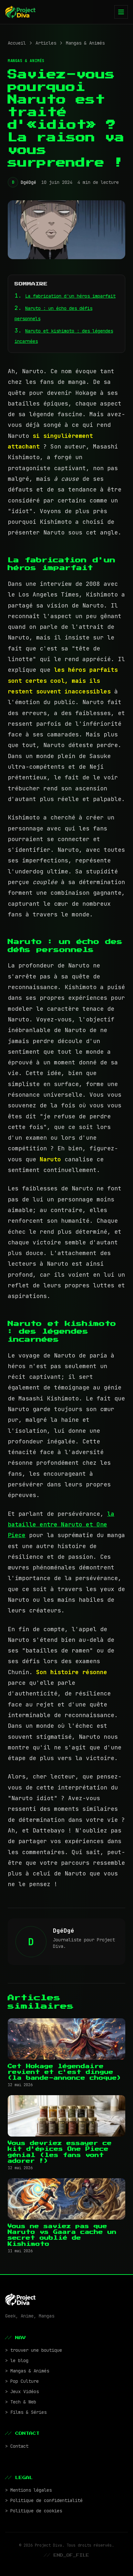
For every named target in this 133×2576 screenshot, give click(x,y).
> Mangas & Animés (27, 2371)
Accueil (17, 43)
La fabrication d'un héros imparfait (70, 296)
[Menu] (121, 12)
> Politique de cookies (34, 2511)
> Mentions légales (28, 2490)
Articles (46, 43)
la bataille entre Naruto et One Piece (61, 1525)
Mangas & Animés (85, 43)
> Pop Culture (22, 2381)
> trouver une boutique (34, 2350)
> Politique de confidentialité (44, 2500)
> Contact (17, 2446)
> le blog (17, 2360)
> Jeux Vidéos (22, 2391)
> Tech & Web (21, 2402)
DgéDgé (28, 182)
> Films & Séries (26, 2412)
